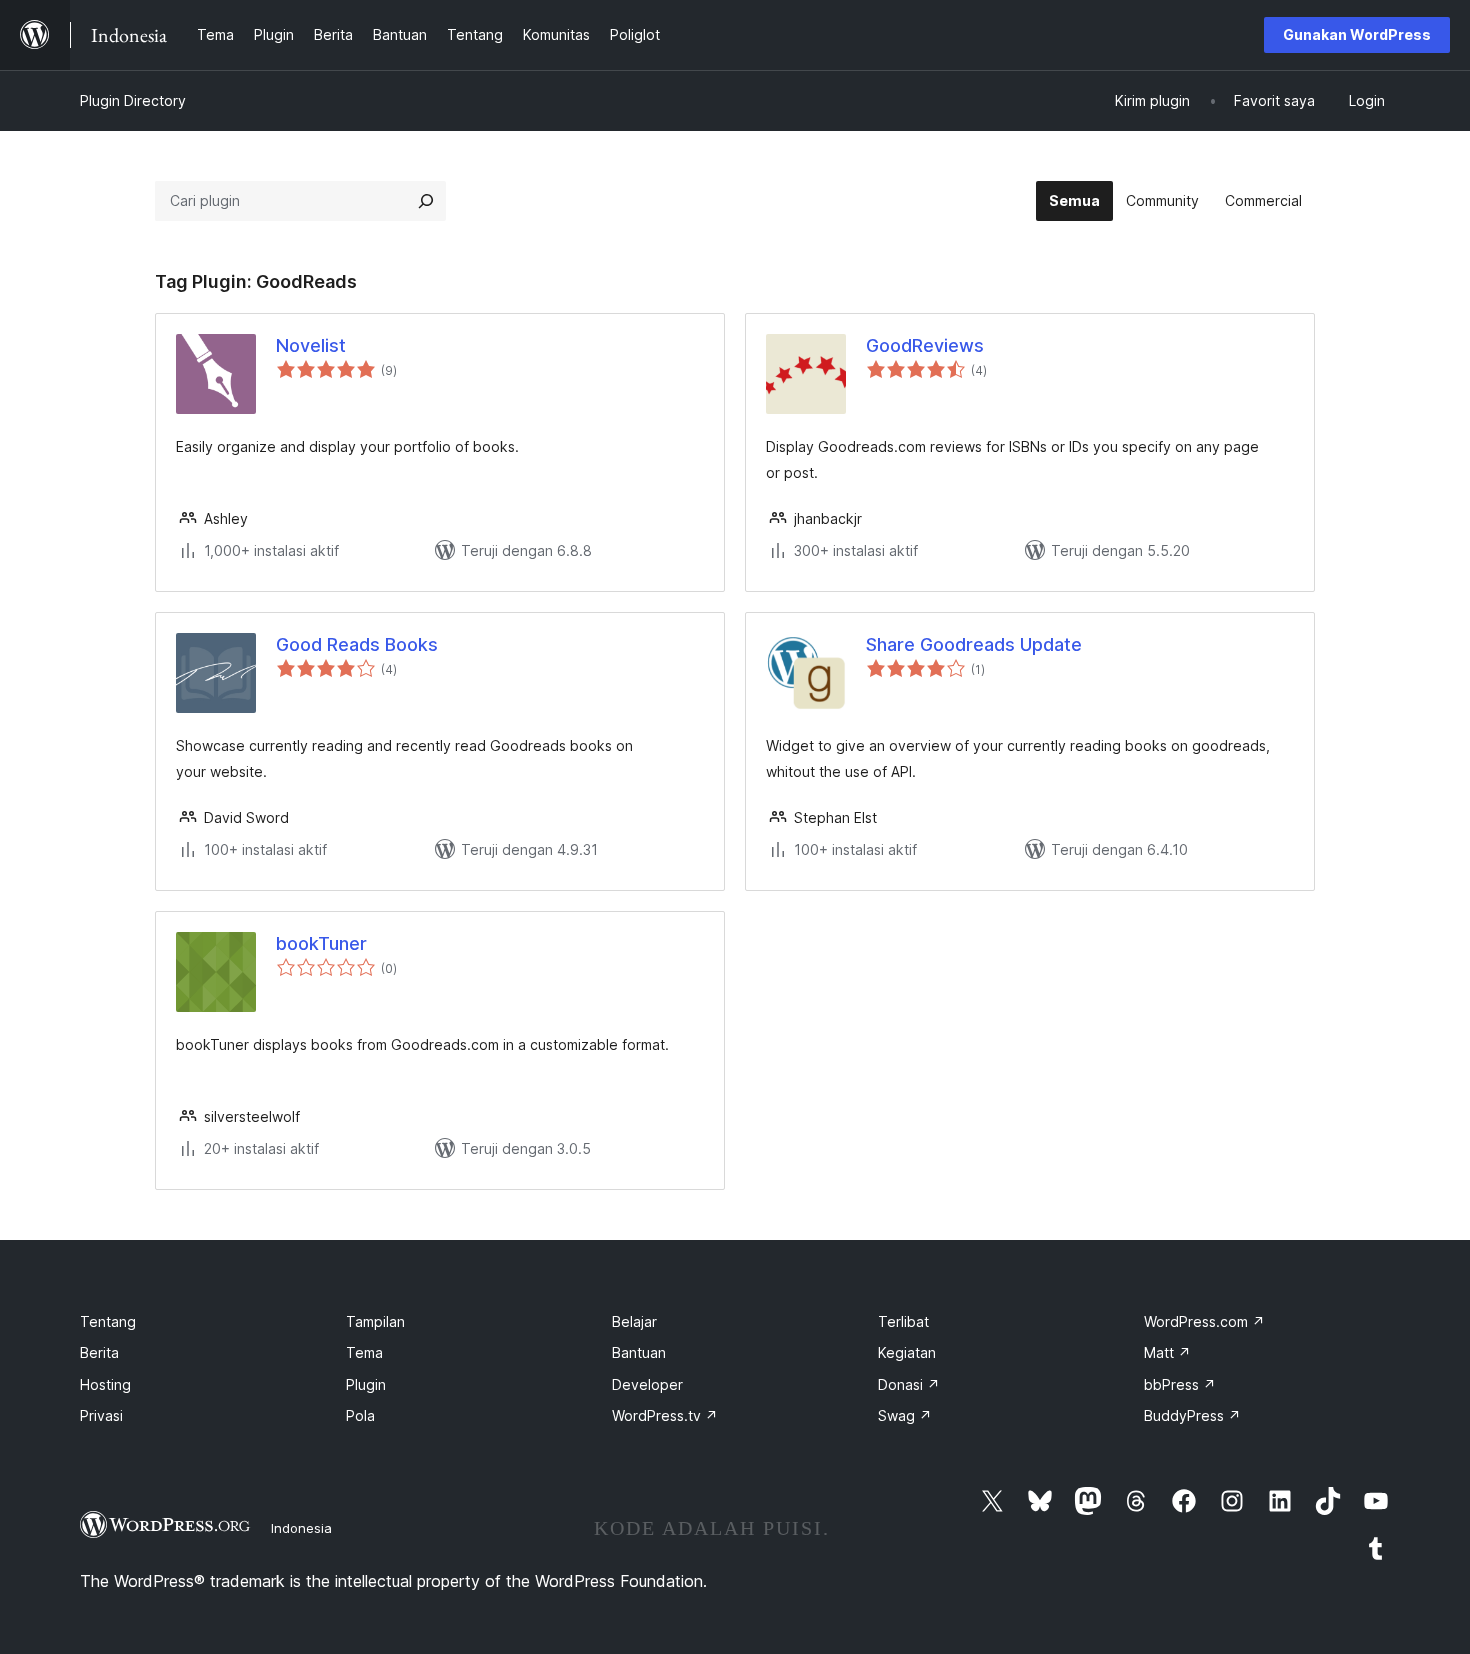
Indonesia (301, 1528)
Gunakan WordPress (1357, 34)
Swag (905, 1415)
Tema (364, 1352)
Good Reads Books (357, 644)
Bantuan (639, 1352)
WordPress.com (1204, 1321)
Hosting (105, 1384)
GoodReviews (925, 345)
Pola (360, 1415)
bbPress (1180, 1384)
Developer (647, 1384)
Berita (99, 1352)
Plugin (366, 1384)
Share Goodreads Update (974, 644)
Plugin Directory (133, 100)
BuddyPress (1192, 1415)
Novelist (311, 345)
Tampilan (375, 1321)
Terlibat (903, 1321)
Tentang (108, 1321)
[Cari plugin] (426, 201)
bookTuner (321, 943)
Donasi (909, 1384)
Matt (1167, 1352)
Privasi (101, 1415)
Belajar (634, 1321)
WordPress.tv (665, 1415)
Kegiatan (907, 1352)
